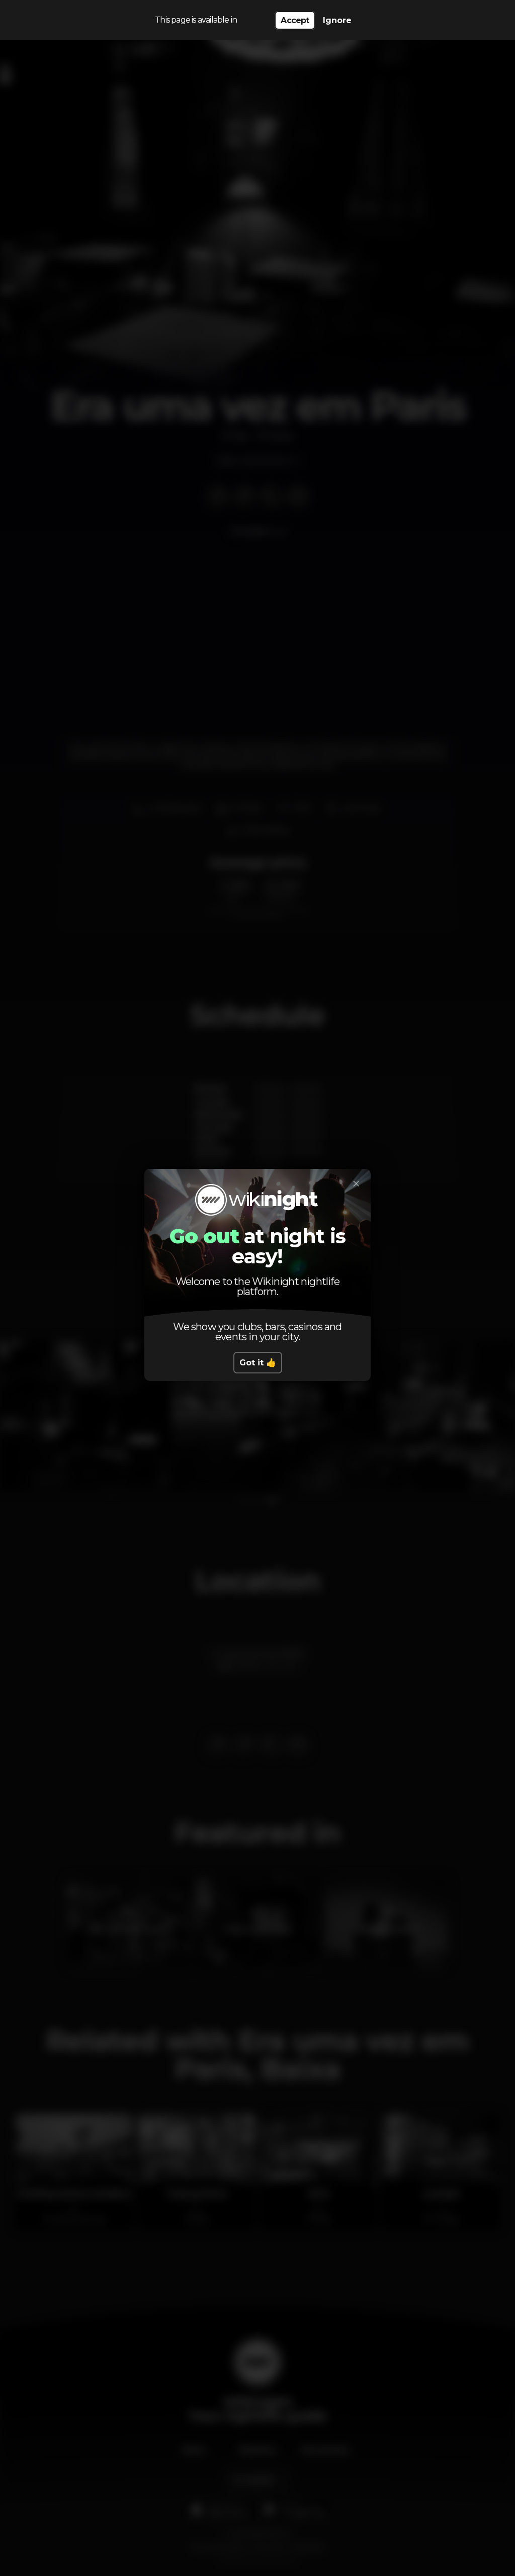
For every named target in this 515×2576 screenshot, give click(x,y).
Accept (295, 20)
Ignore (337, 20)
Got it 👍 (258, 1363)
